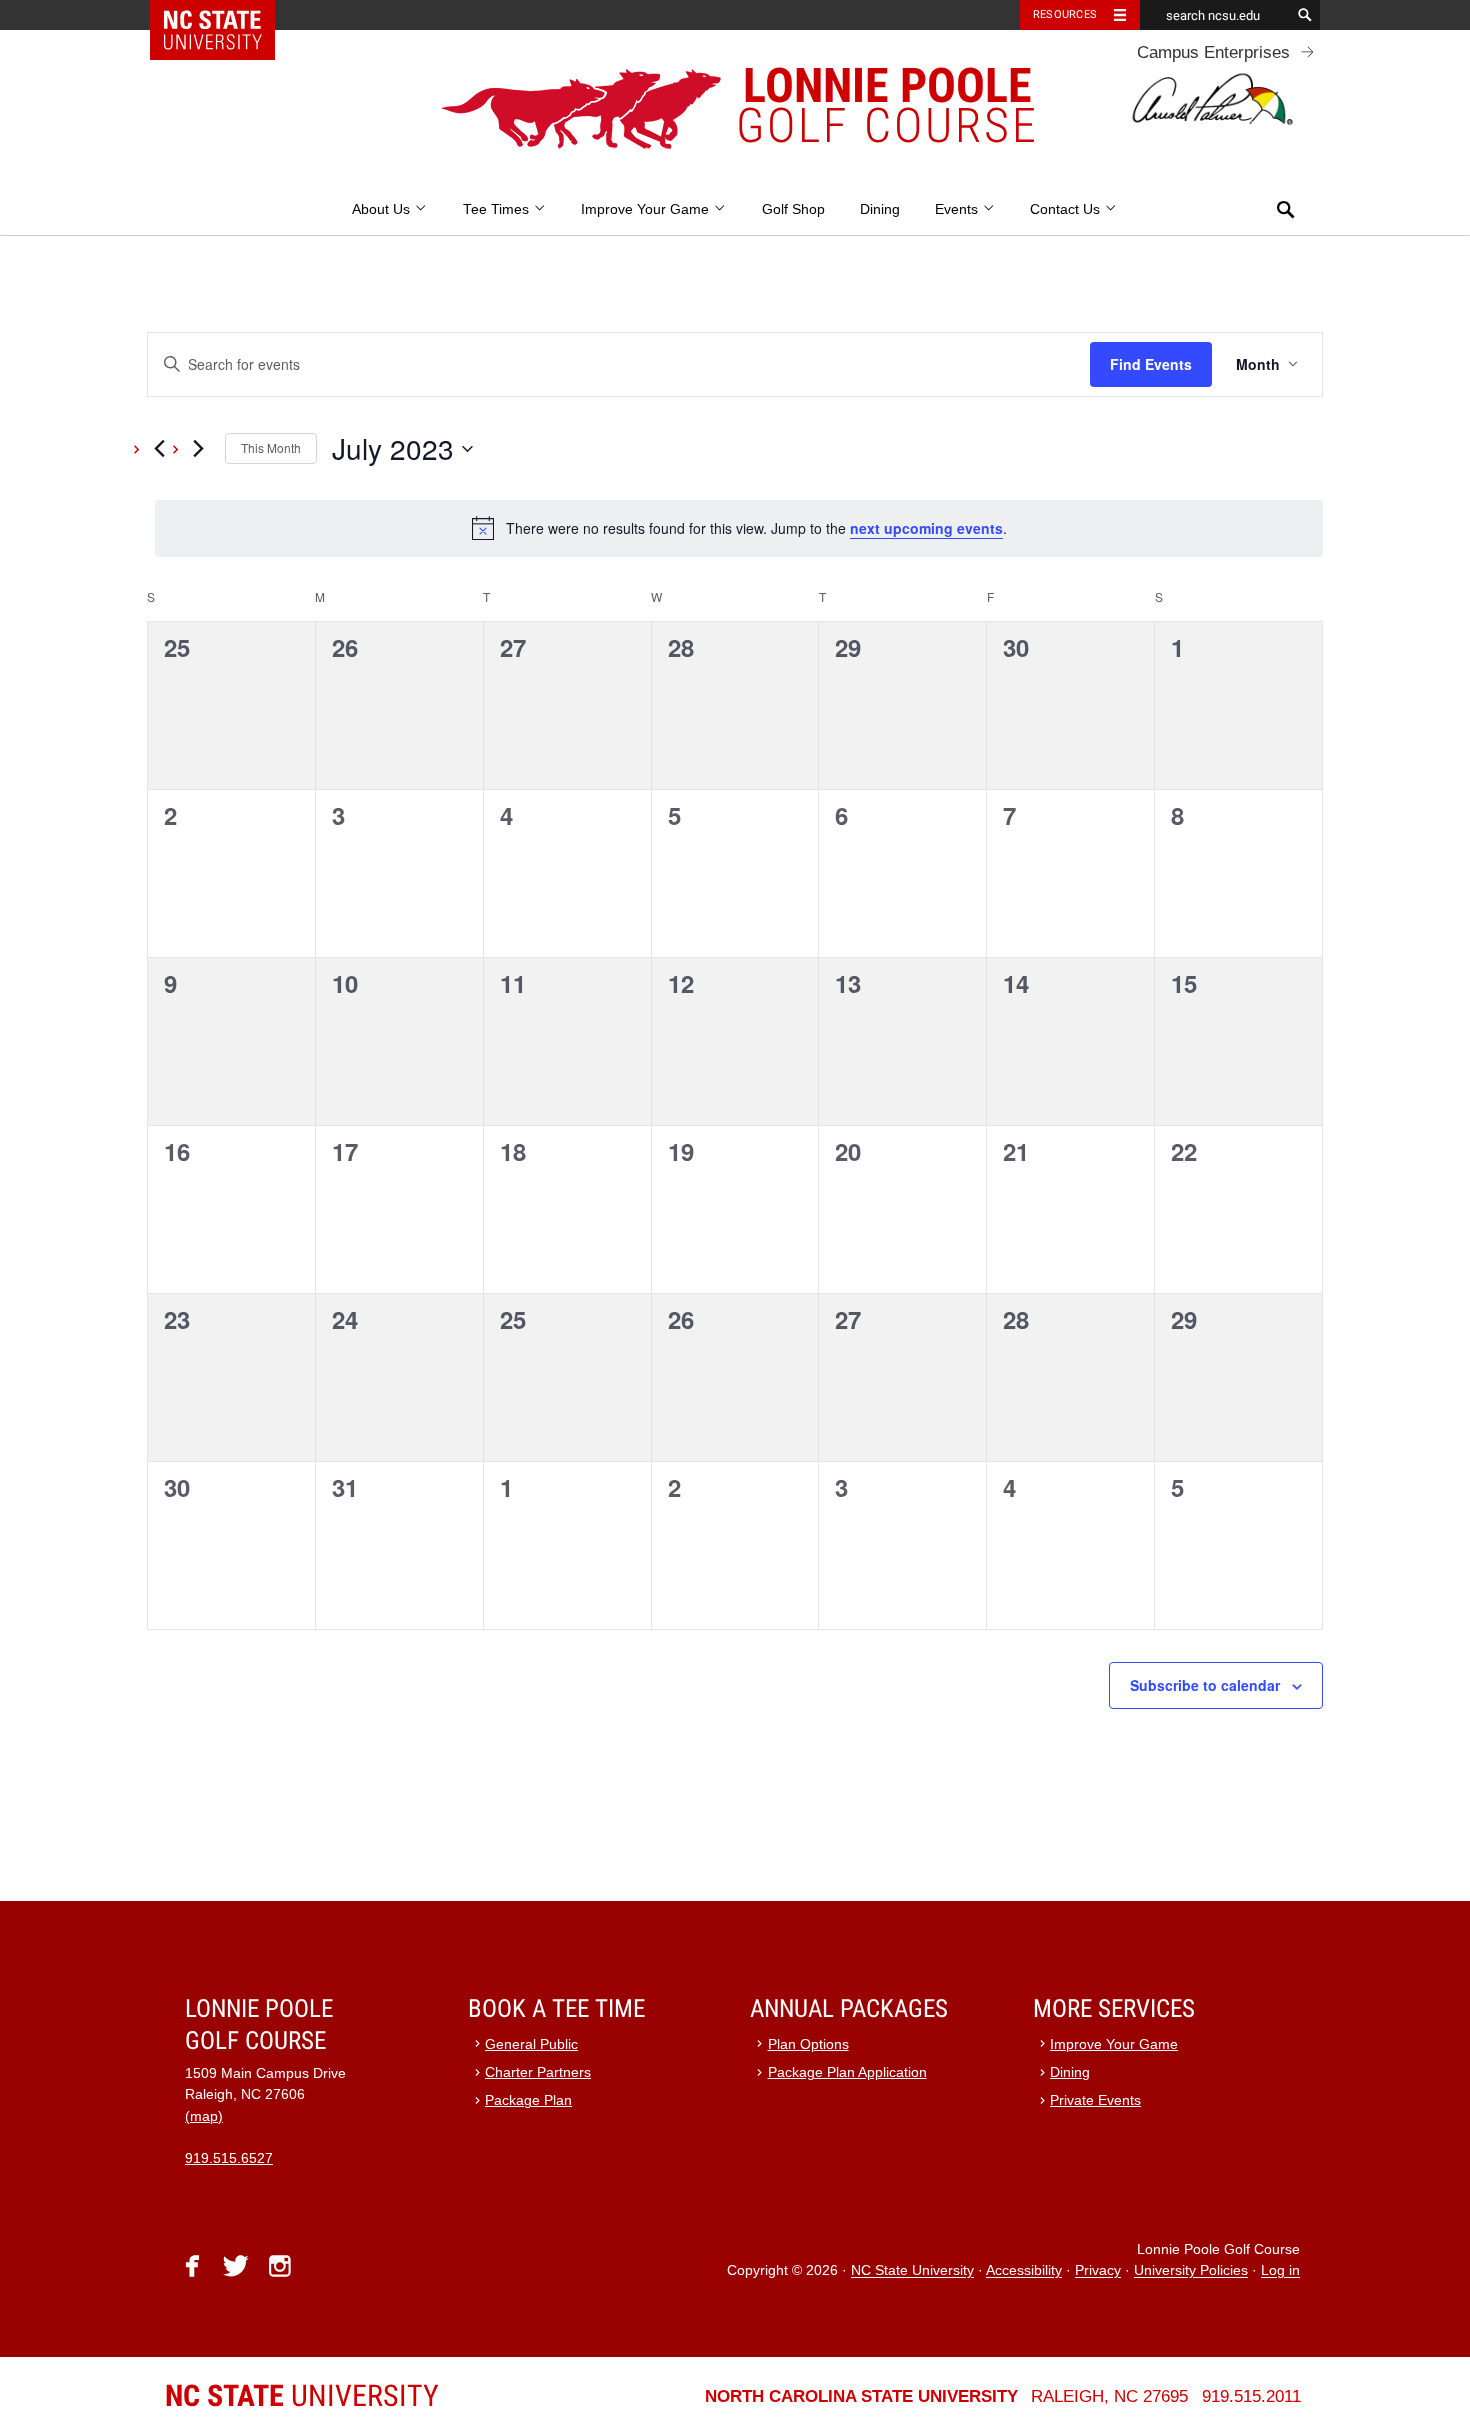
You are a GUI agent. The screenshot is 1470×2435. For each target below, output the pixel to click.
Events (958, 209)
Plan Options (808, 2044)
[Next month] (198, 449)
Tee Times (498, 209)
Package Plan (528, 2100)
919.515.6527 (229, 2158)
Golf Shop (793, 209)
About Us (383, 209)
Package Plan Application (847, 2072)
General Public (531, 2044)
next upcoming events (926, 528)
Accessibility (1024, 2271)
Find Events (1151, 364)
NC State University (912, 2271)
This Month (271, 447)
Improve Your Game (647, 209)
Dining (880, 209)
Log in (1280, 2271)
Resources (1065, 14)
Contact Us (1067, 209)
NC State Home (225, 15)
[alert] (739, 528)
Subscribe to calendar (1205, 1685)
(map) (204, 2116)
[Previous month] (159, 449)
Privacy (1098, 2271)
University (302, 2395)
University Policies (1191, 2271)
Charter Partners (538, 2072)
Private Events (1095, 2100)
